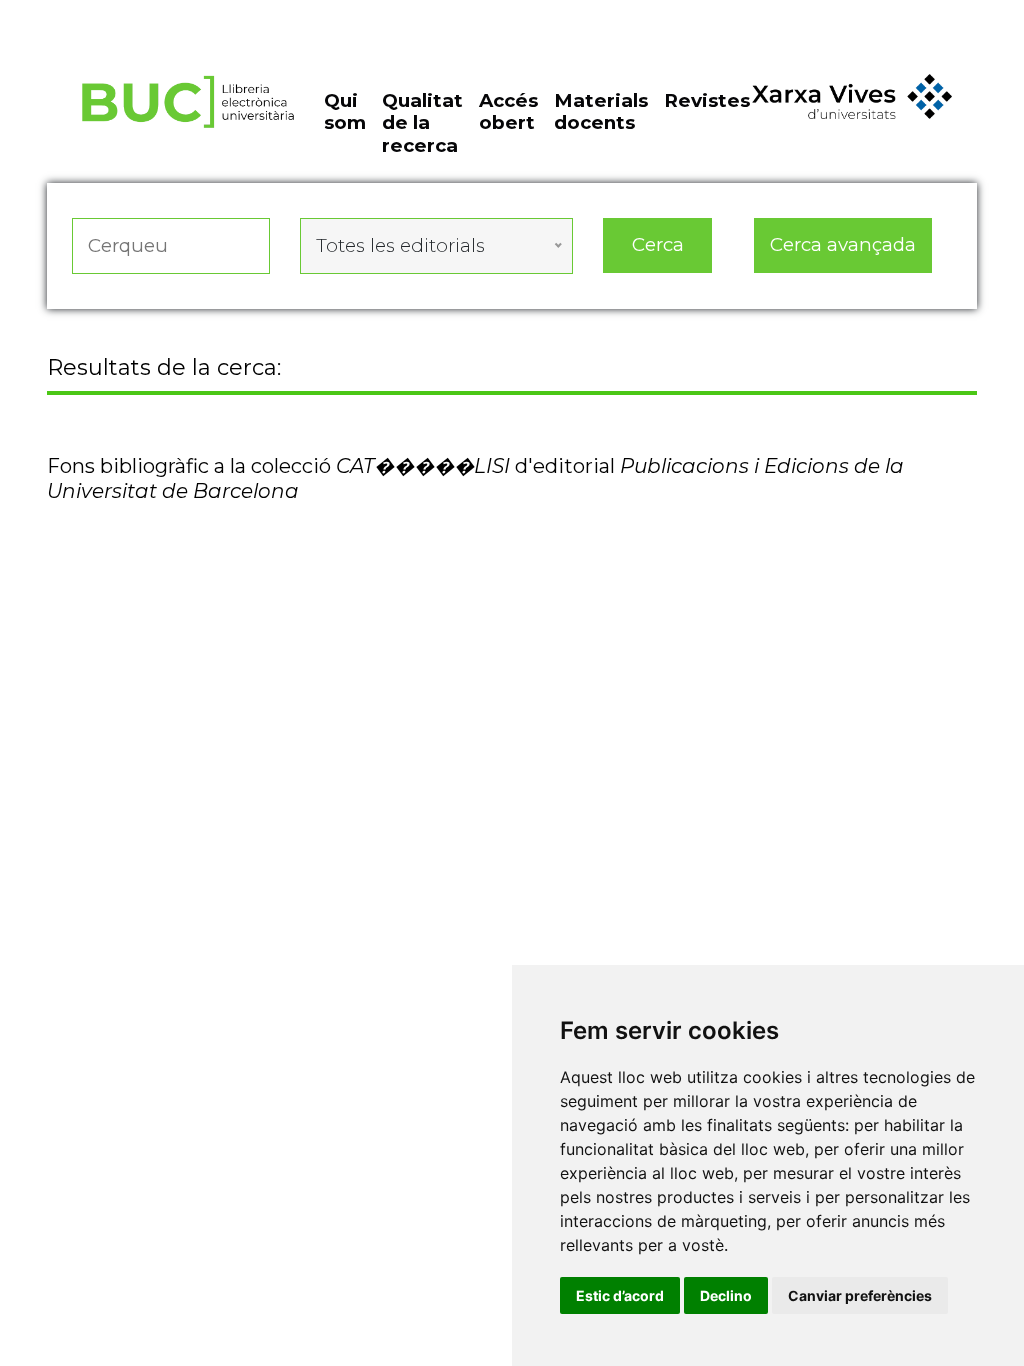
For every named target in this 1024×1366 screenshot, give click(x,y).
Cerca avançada (843, 244)
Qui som (345, 111)
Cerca (658, 244)
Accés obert (508, 111)
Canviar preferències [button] (860, 1295)
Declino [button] (726, 1295)
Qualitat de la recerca (422, 123)
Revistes (707, 100)
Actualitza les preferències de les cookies (185, 13)
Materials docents (601, 111)
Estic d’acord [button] (620, 1295)
